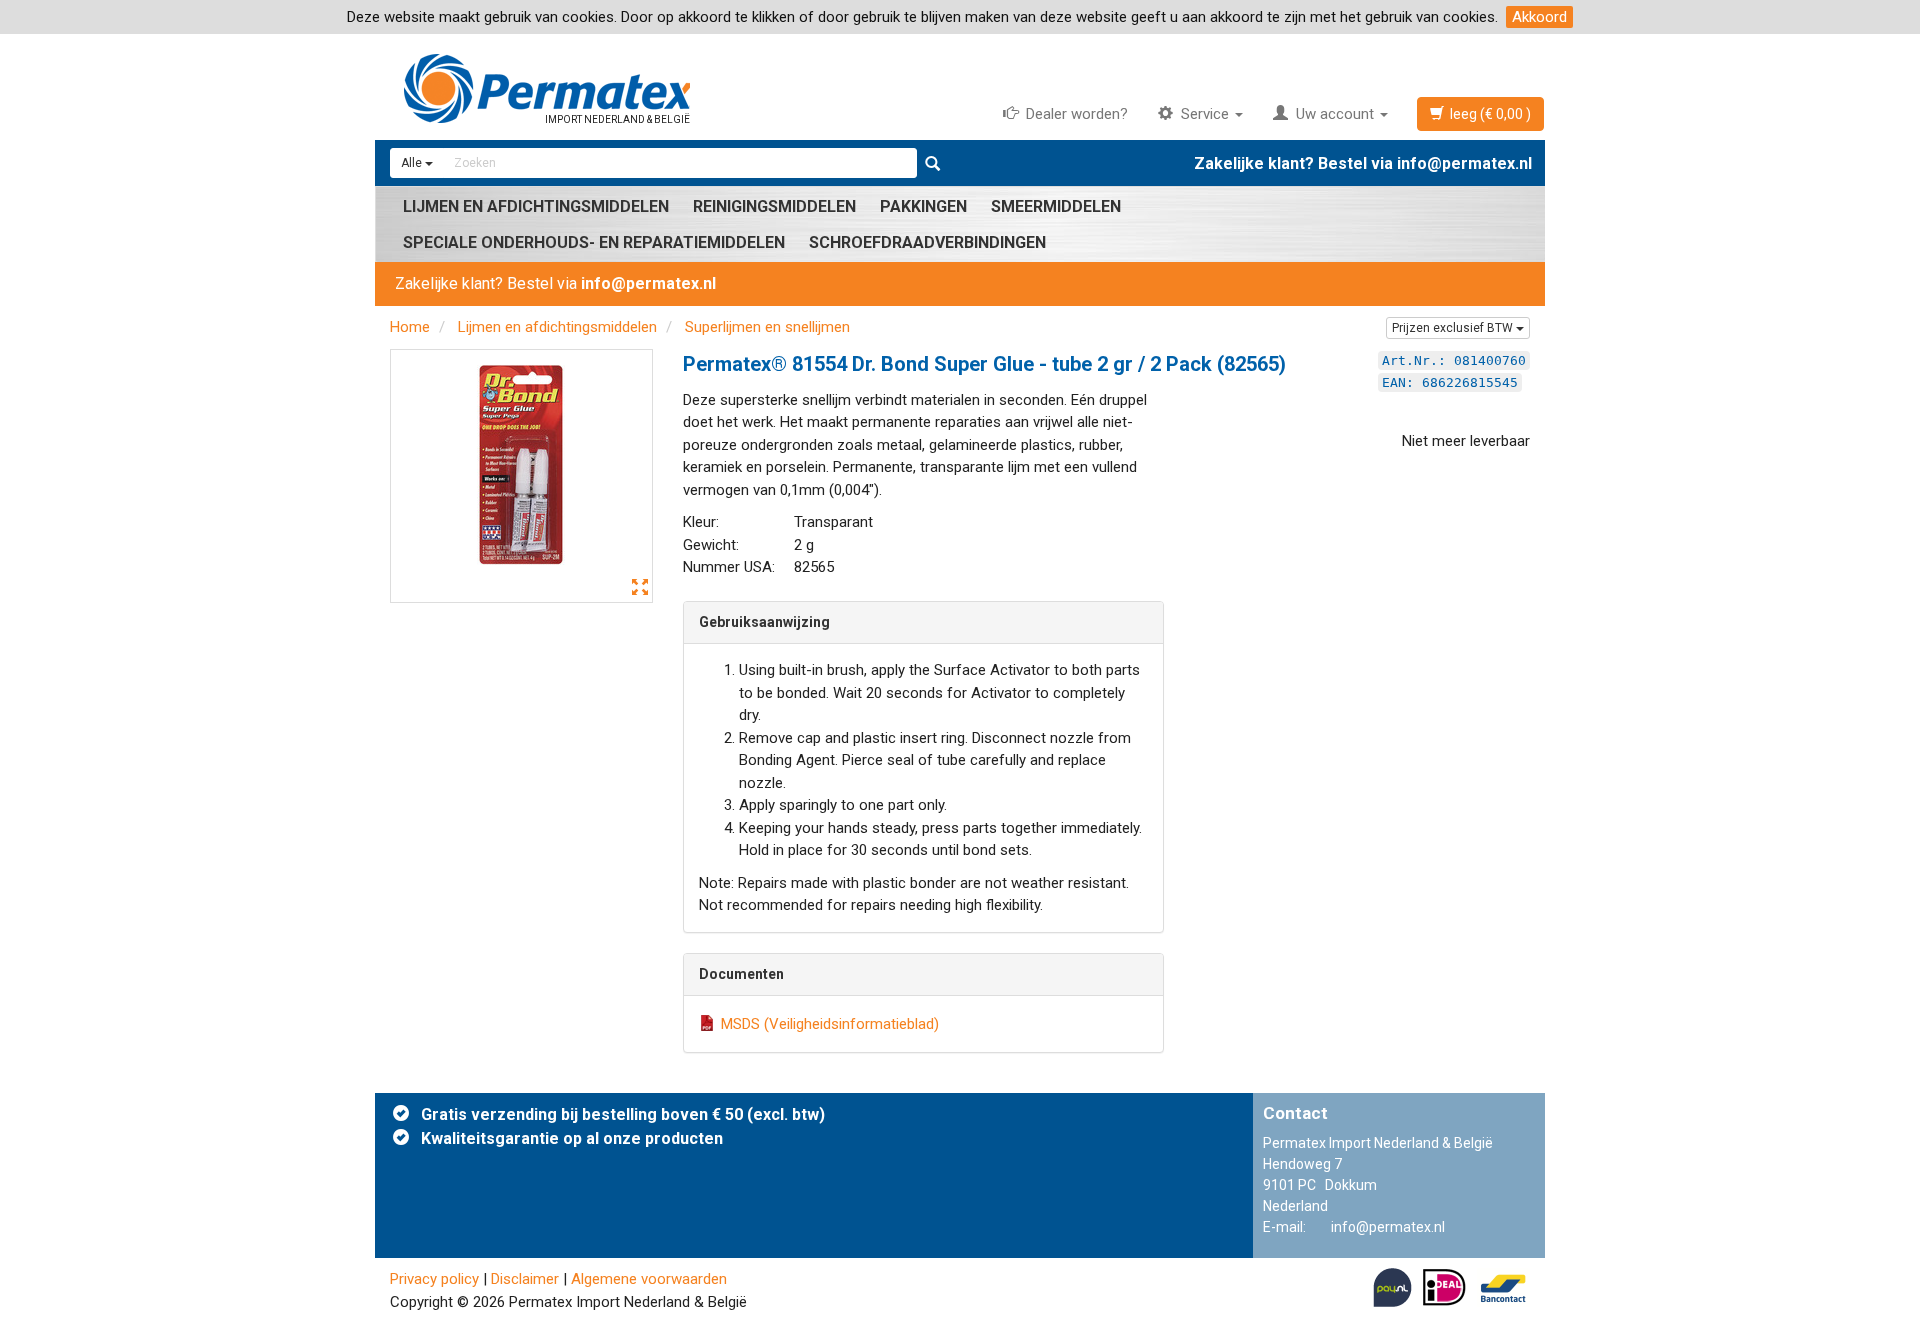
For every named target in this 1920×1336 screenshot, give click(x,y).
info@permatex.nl (1464, 163)
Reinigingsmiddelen (774, 206)
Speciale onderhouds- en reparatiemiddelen (594, 242)
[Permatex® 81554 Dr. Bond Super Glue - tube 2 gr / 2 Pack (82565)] (521, 476)
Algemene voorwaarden (649, 1279)
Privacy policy (434, 1279)
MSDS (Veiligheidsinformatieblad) (830, 1024)
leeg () (1487, 114)
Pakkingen (923, 206)
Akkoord (1539, 17)
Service (1203, 114)
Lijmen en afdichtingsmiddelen (536, 206)
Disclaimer (525, 1279)
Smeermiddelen (1056, 206)
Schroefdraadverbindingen (927, 242)
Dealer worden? (1073, 114)
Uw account (1333, 114)
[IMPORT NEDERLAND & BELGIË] (960, 68)
